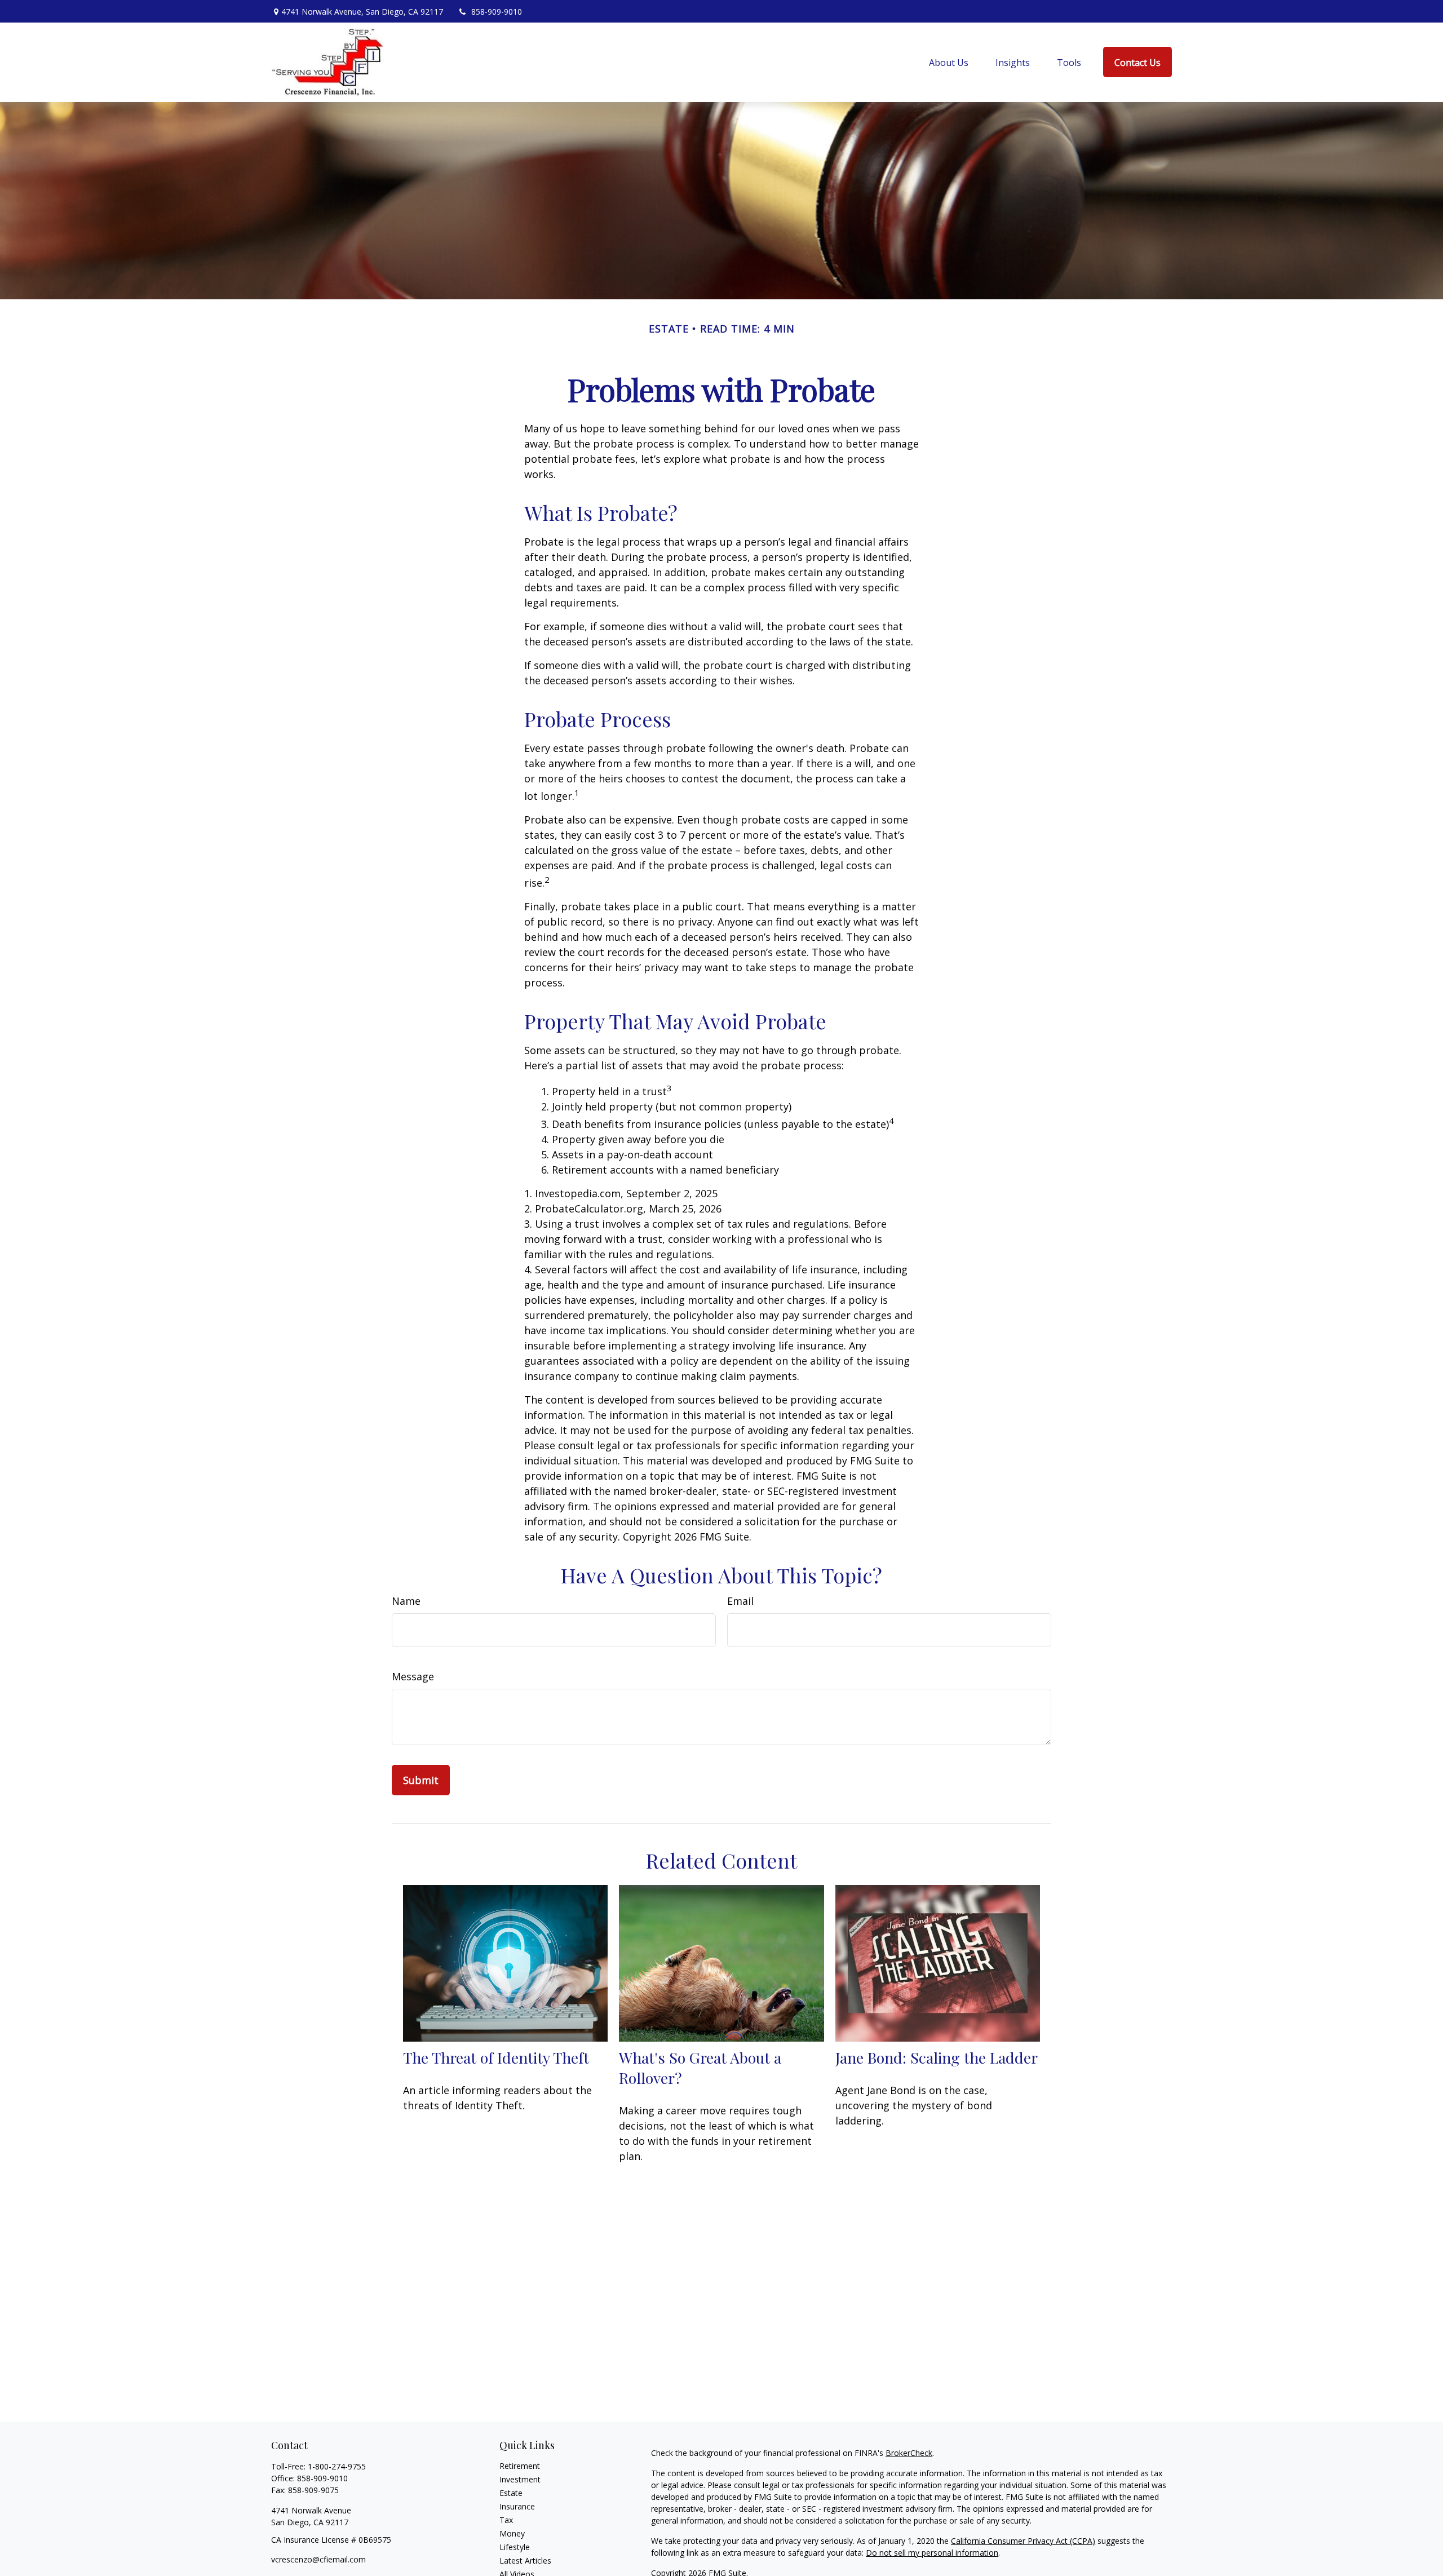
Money (512, 2533)
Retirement (520, 2466)
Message (413, 1676)
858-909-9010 (497, 12)
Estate (511, 2493)
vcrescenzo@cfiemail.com (318, 2559)
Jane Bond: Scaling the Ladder (937, 2057)
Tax (506, 2520)
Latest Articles (525, 2560)
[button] (949, 62)
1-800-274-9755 (337, 2466)
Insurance (517, 2506)
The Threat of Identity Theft (496, 2057)
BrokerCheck (909, 2453)
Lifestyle (515, 2547)
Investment (520, 2479)
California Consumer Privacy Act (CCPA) (1023, 2541)
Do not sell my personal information (932, 2553)
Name (406, 1601)
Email (740, 1601)
